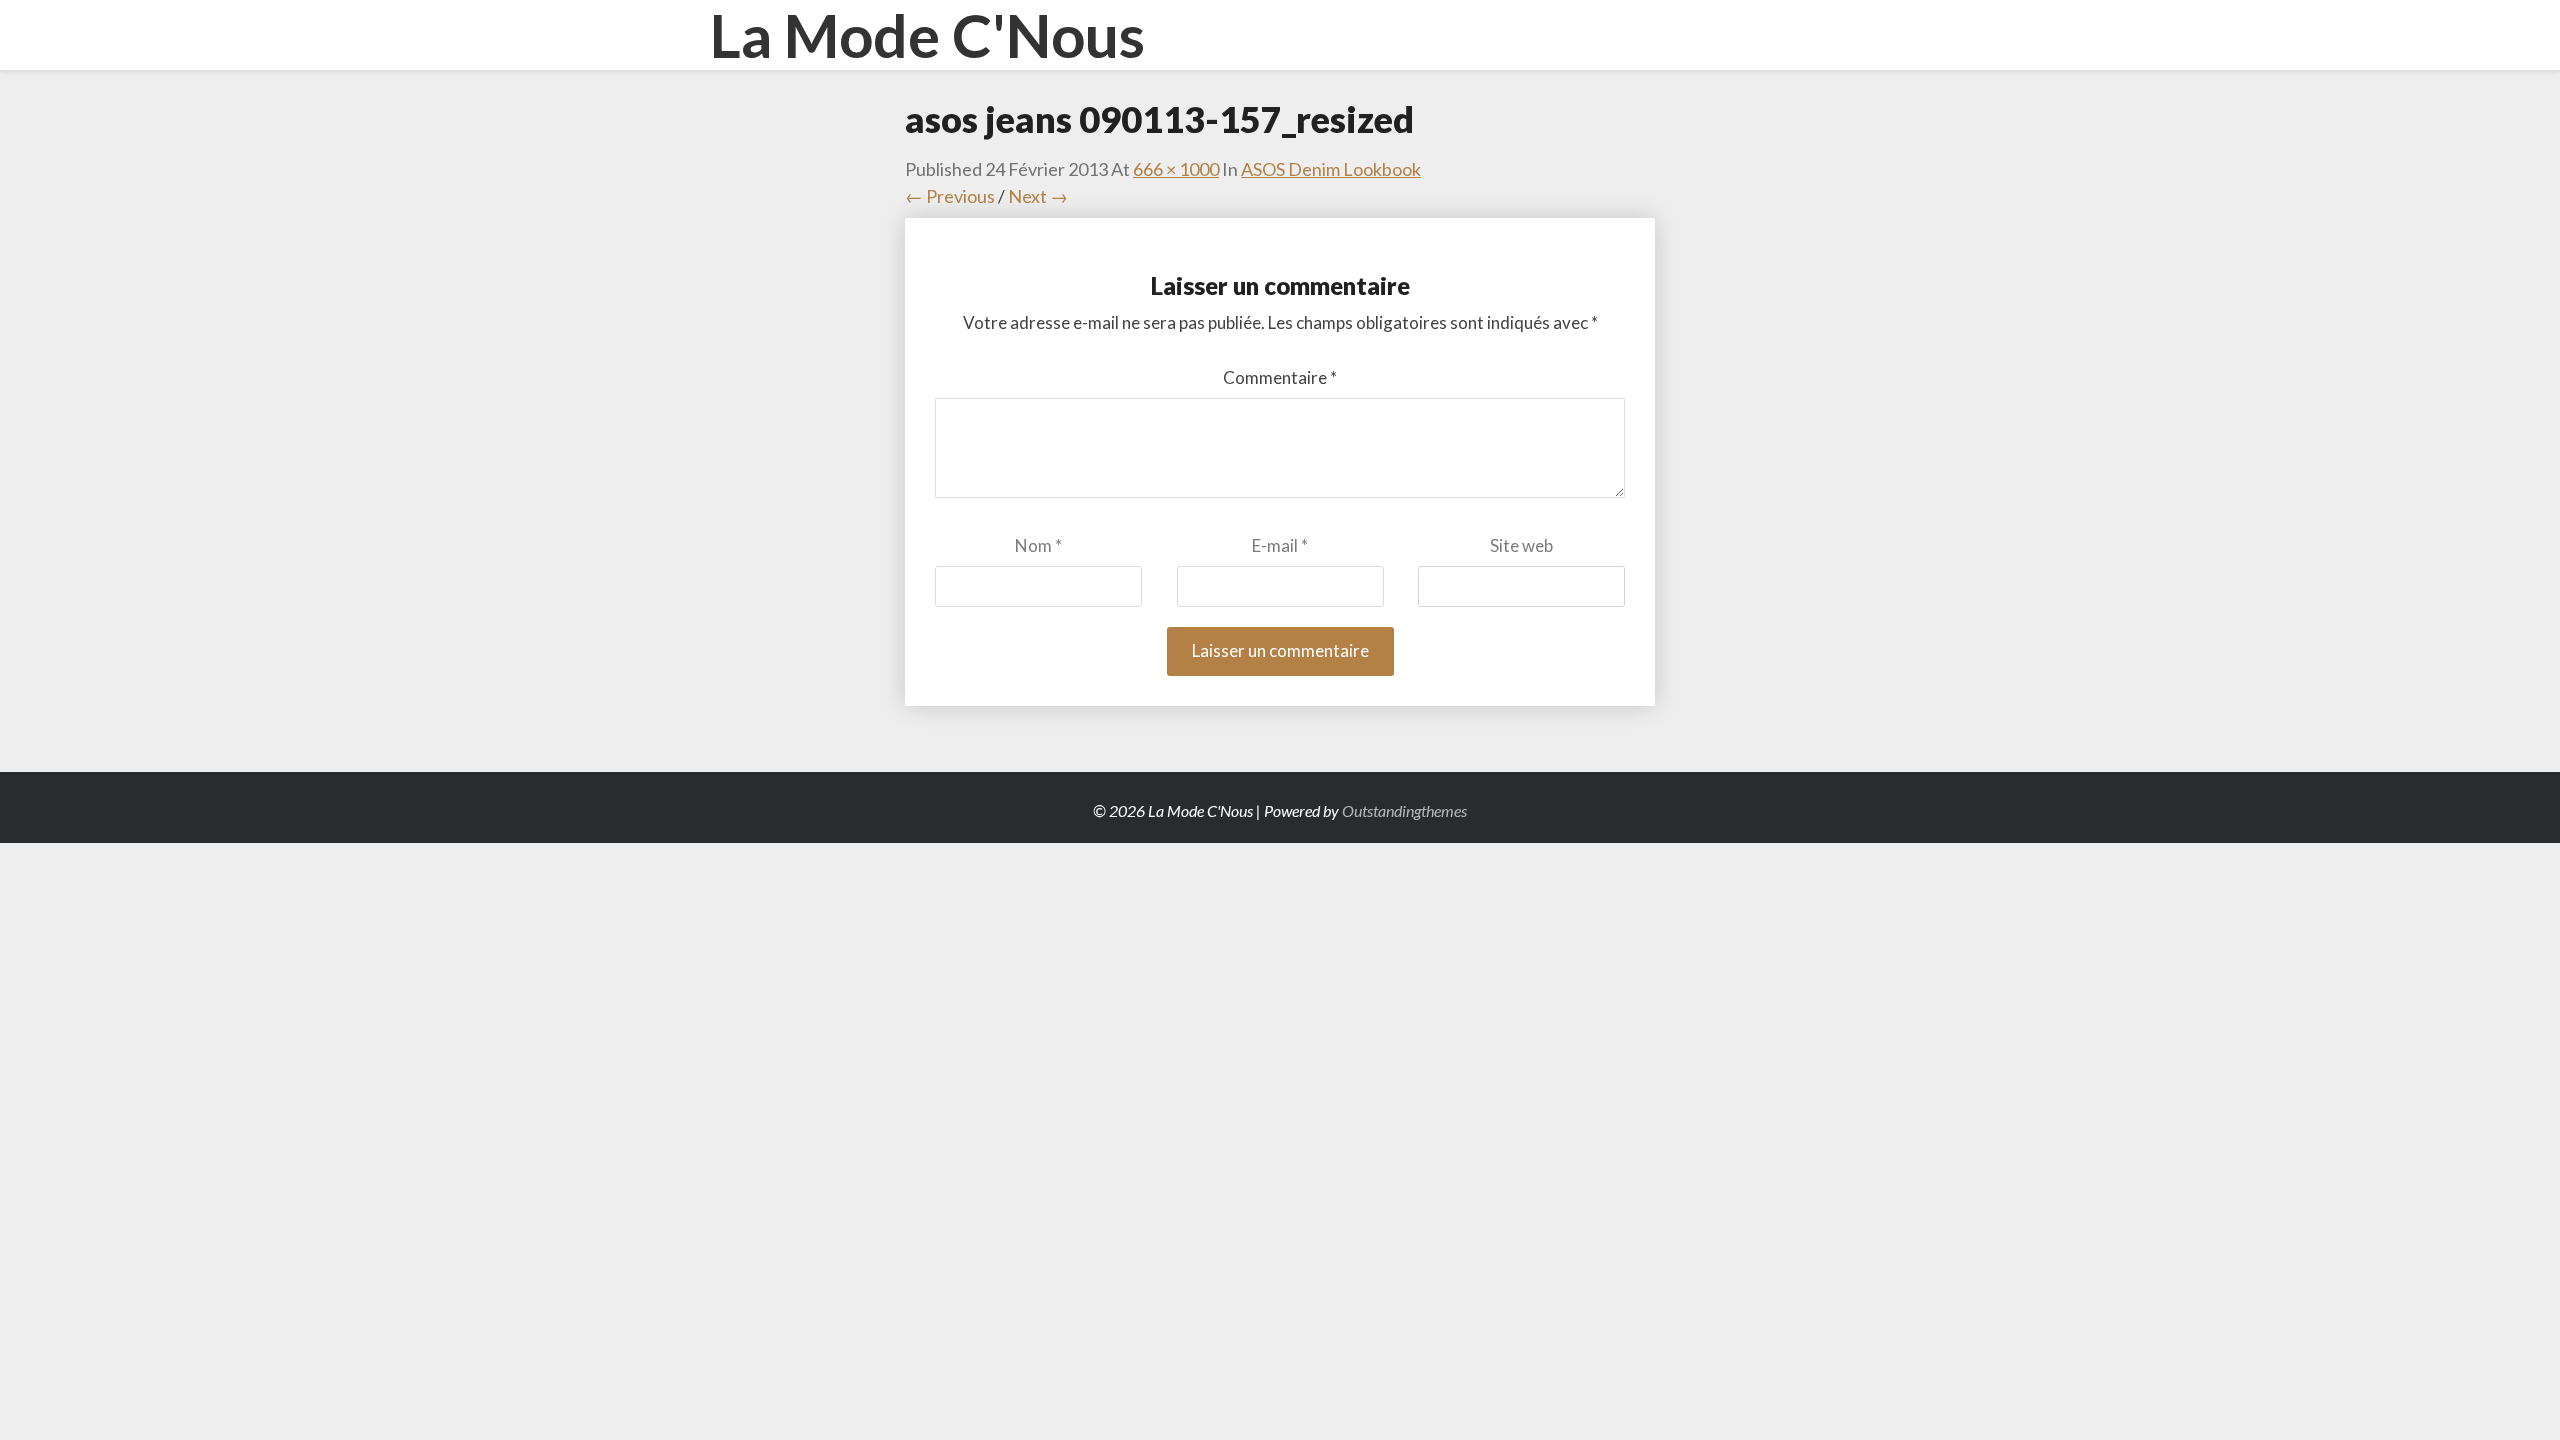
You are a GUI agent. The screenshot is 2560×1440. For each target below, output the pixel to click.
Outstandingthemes (1404, 810)
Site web (1521, 545)
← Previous (950, 196)
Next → (1038, 196)
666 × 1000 (1176, 169)
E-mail (1280, 545)
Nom (1038, 545)
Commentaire (1280, 377)
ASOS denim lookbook (1331, 169)
